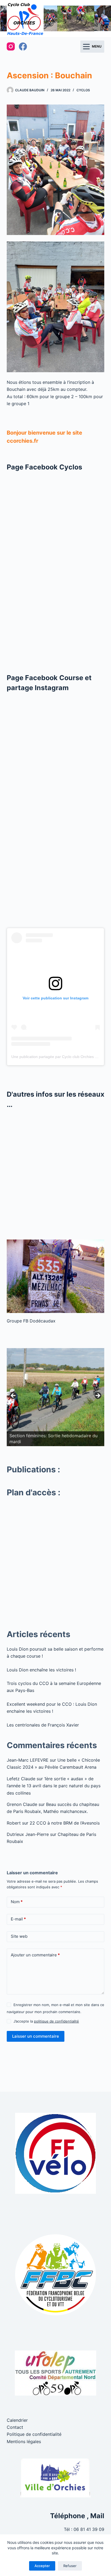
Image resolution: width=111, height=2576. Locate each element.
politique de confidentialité (56, 2021)
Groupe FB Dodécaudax (31, 1321)
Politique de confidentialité (34, 2434)
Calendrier (17, 2420)
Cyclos (83, 90)
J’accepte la (46, 2021)
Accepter (42, 2566)
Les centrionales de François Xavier (43, 1725)
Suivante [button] (98, 1396)
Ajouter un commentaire (35, 1955)
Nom (17, 1902)
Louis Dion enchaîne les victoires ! (41, 1670)
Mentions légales (24, 2441)
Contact (15, 2427)
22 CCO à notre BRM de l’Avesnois (65, 1823)
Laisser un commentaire (36, 2036)
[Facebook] (23, 46)
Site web (19, 1936)
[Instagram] (11, 46)
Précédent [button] (13, 1396)
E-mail (18, 1919)
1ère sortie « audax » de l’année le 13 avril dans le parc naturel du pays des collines (54, 1786)
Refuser (70, 2566)
